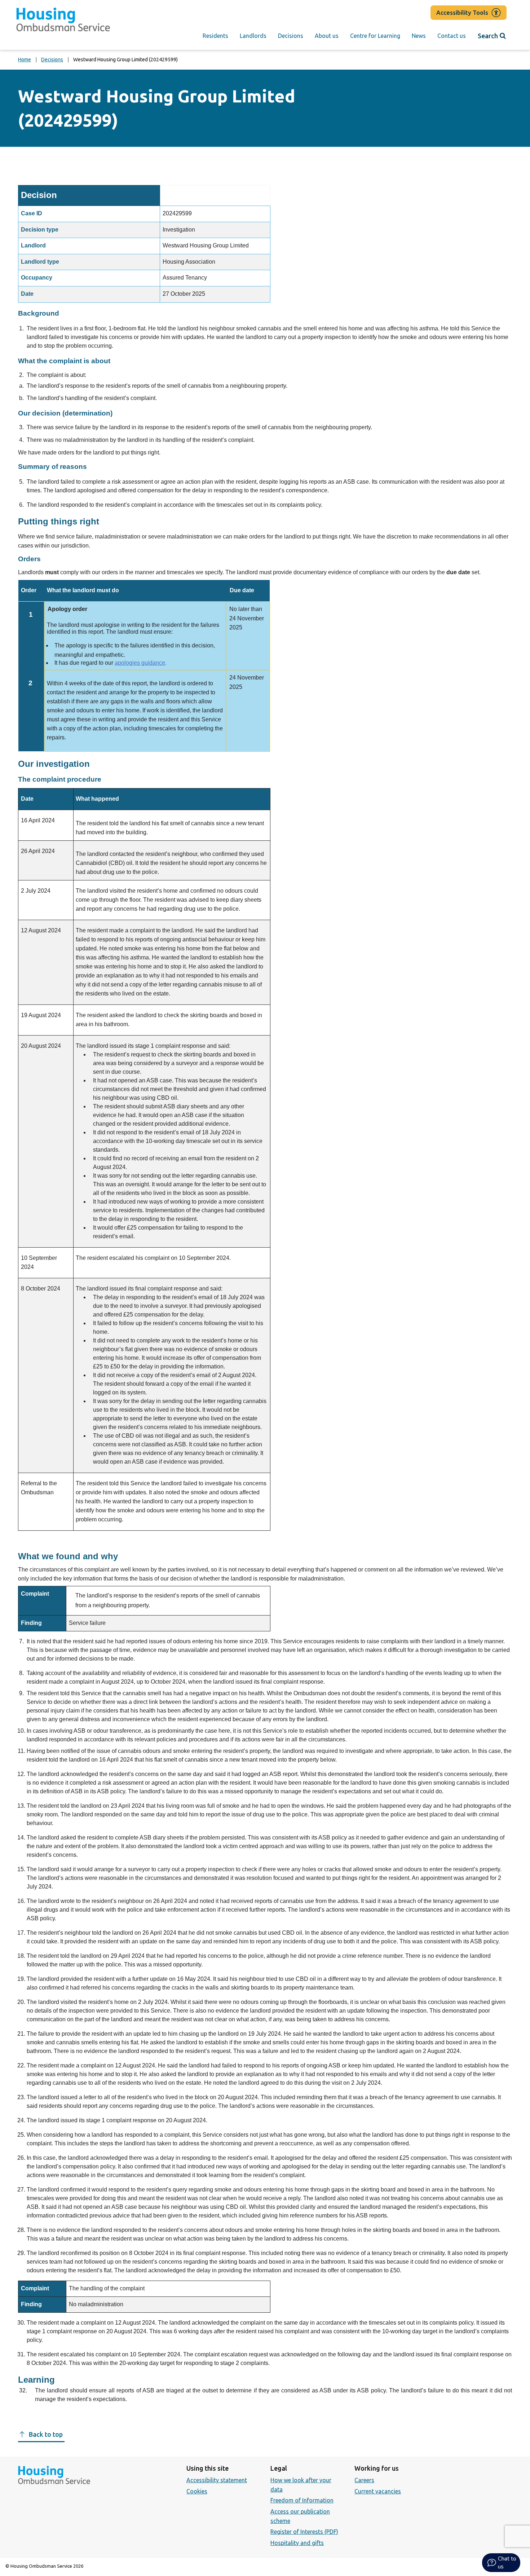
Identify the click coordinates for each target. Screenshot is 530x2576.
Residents (215, 36)
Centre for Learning (375, 36)
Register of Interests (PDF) (304, 2532)
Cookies (197, 2491)
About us (327, 36)
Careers (364, 2480)
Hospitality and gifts (297, 2543)
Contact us (452, 36)
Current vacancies (378, 2491)
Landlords (253, 36)
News (419, 36)
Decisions (291, 36)
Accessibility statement (217, 2480)
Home (25, 60)
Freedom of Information (302, 2500)
